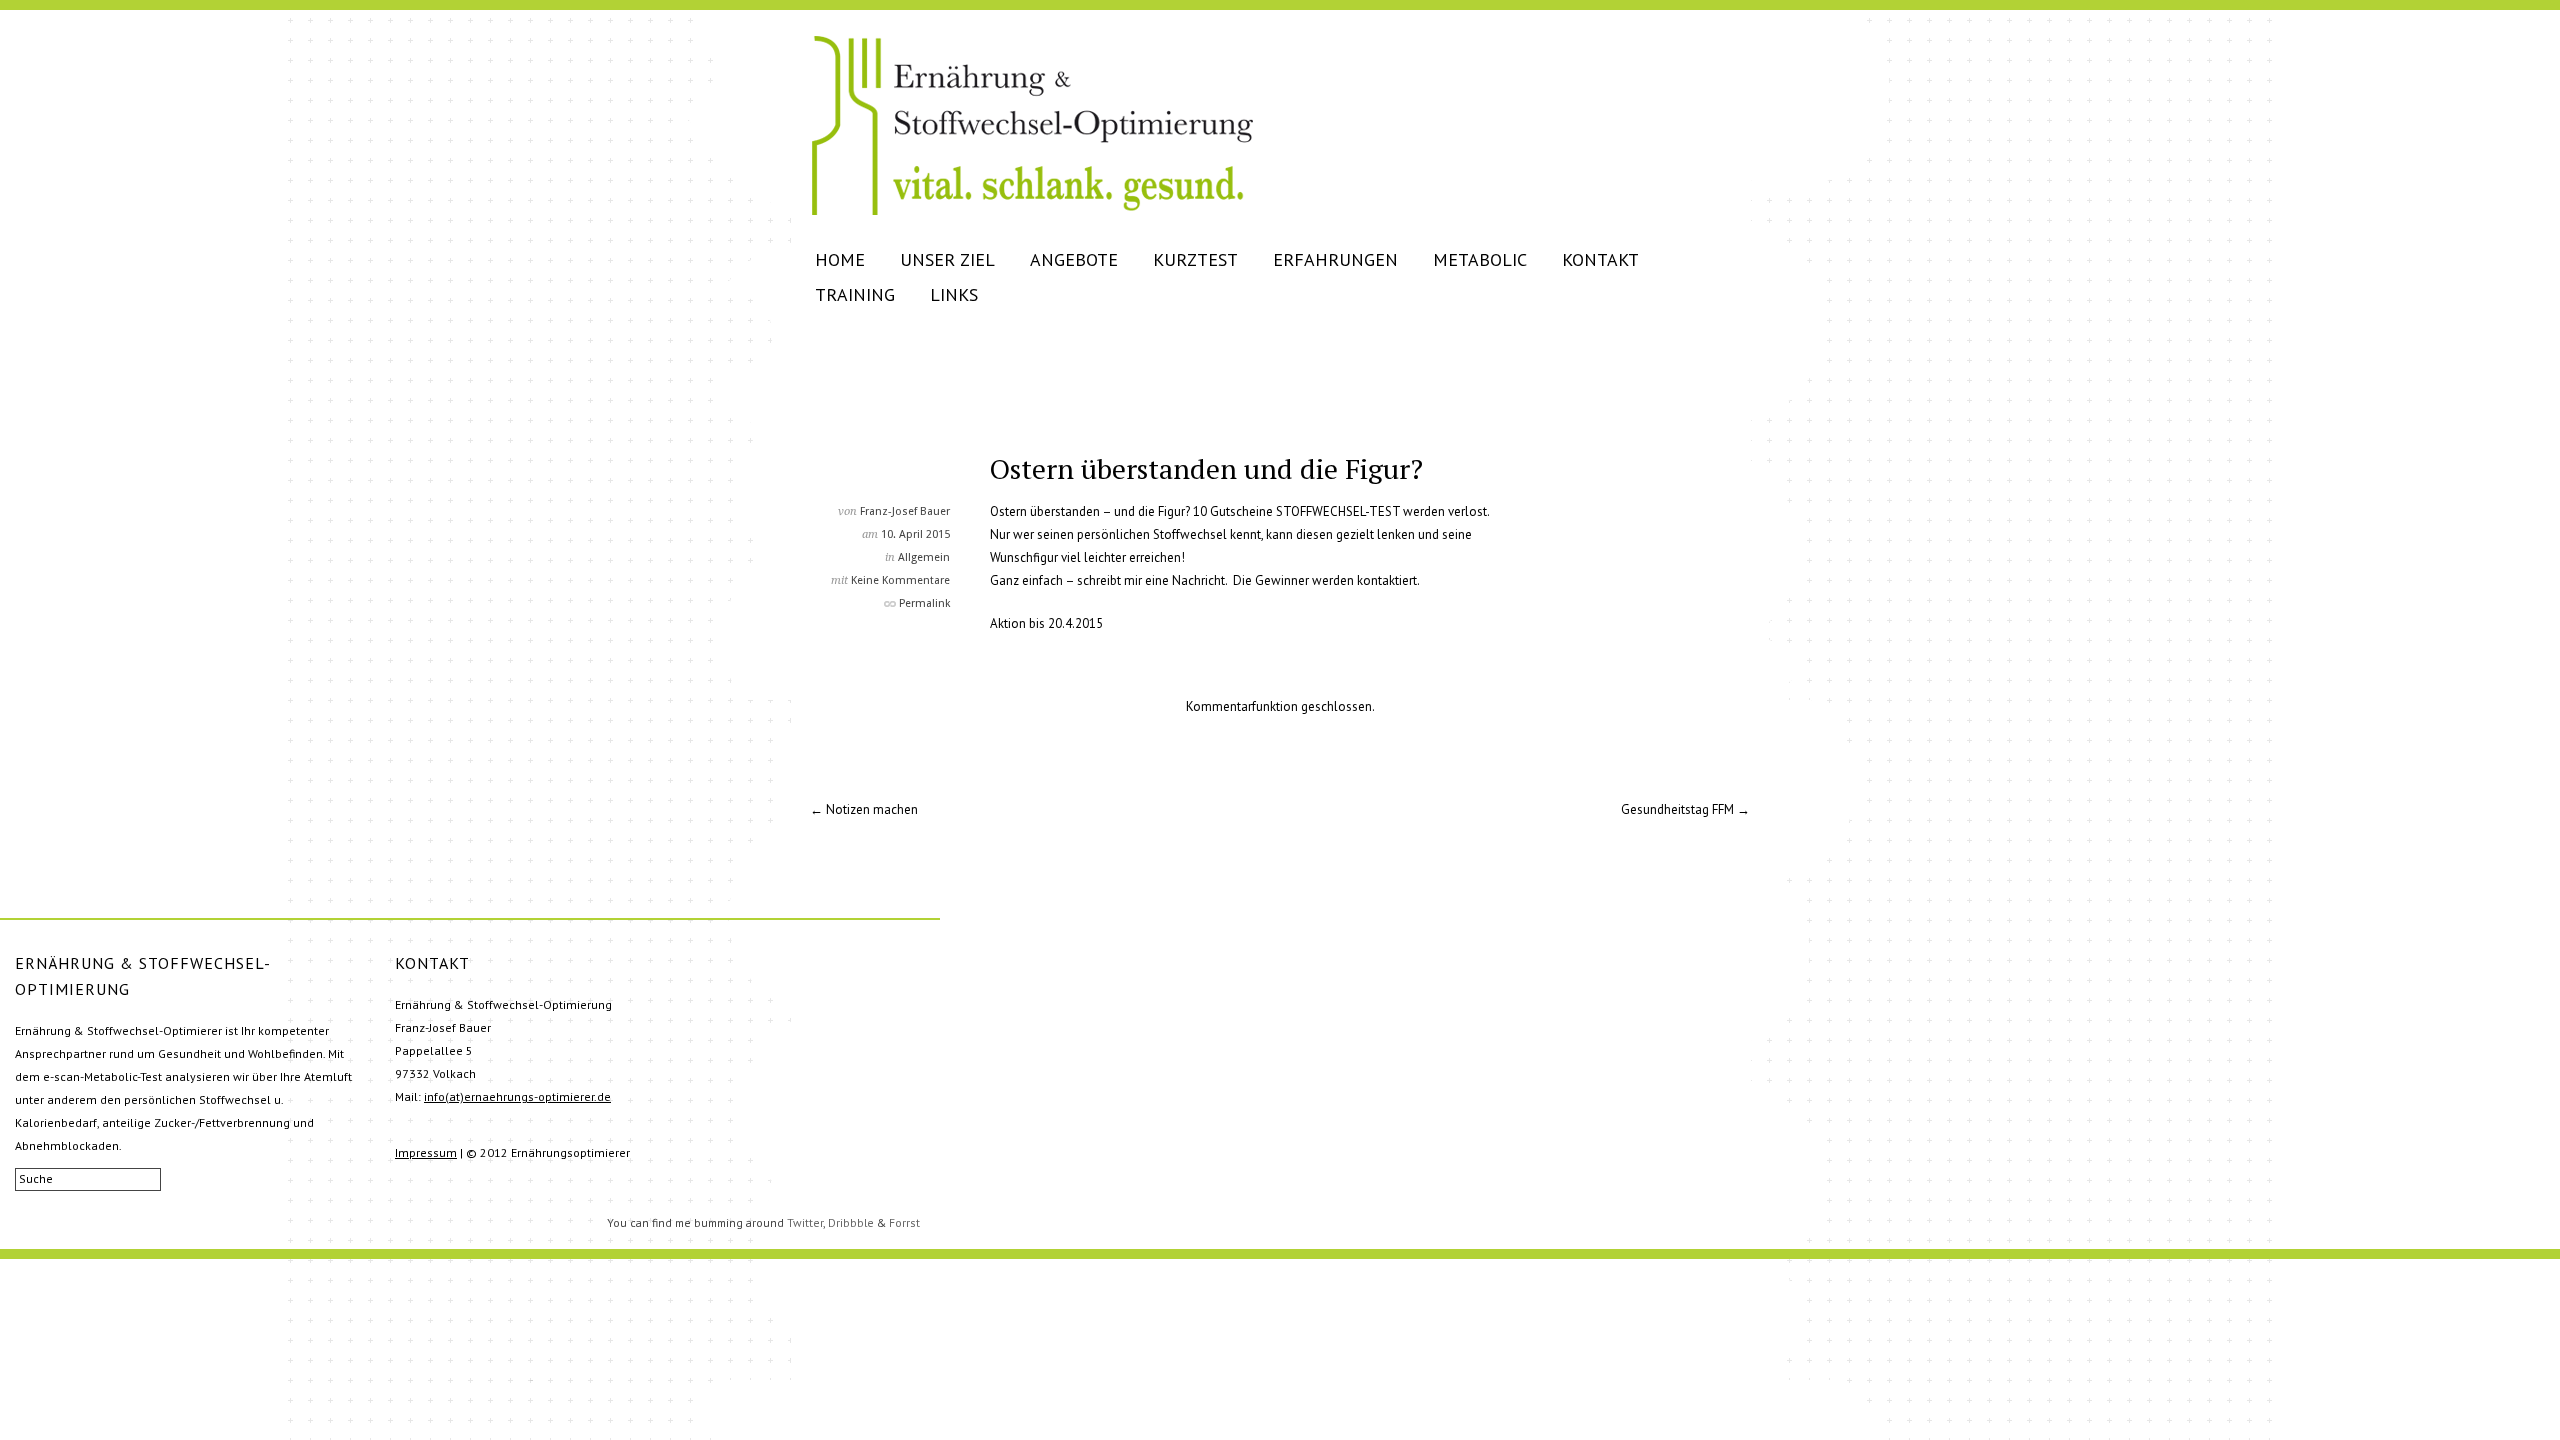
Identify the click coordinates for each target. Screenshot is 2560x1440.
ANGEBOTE (1074, 259)
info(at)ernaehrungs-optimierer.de (517, 1096)
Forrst (904, 1222)
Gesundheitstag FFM (1677, 809)
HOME (840, 259)
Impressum (426, 1152)
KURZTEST (1195, 259)
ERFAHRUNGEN (1335, 259)
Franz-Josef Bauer (905, 511)
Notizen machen (872, 809)
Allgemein (924, 557)
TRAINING (855, 294)
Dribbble (851, 1222)
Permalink (924, 603)
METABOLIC (1480, 259)
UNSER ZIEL (947, 259)
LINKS (954, 294)
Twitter (805, 1222)
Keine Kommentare (900, 580)
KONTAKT (1600, 259)
